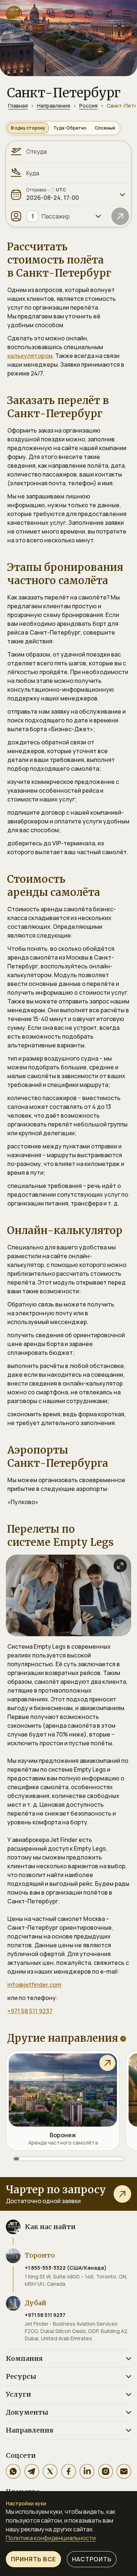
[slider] (68, 2159)
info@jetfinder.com (34, 1985)
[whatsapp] (89, 14)
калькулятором (30, 356)
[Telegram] (32, 2471)
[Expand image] (120, 1566)
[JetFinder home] (14, 14)
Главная (18, 106)
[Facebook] (69, 2471)
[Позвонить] (51, 14)
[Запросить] (122, 2194)
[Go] (120, 216)
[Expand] (122, 195)
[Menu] (127, 14)
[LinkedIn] (87, 2471)
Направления (54, 106)
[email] (70, 14)
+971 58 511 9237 (30, 2011)
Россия (88, 106)
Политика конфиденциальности (51, 2538)
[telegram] (108, 14)
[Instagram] (106, 2471)
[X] (50, 2471)
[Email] (124, 2471)
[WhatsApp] (13, 2471)
